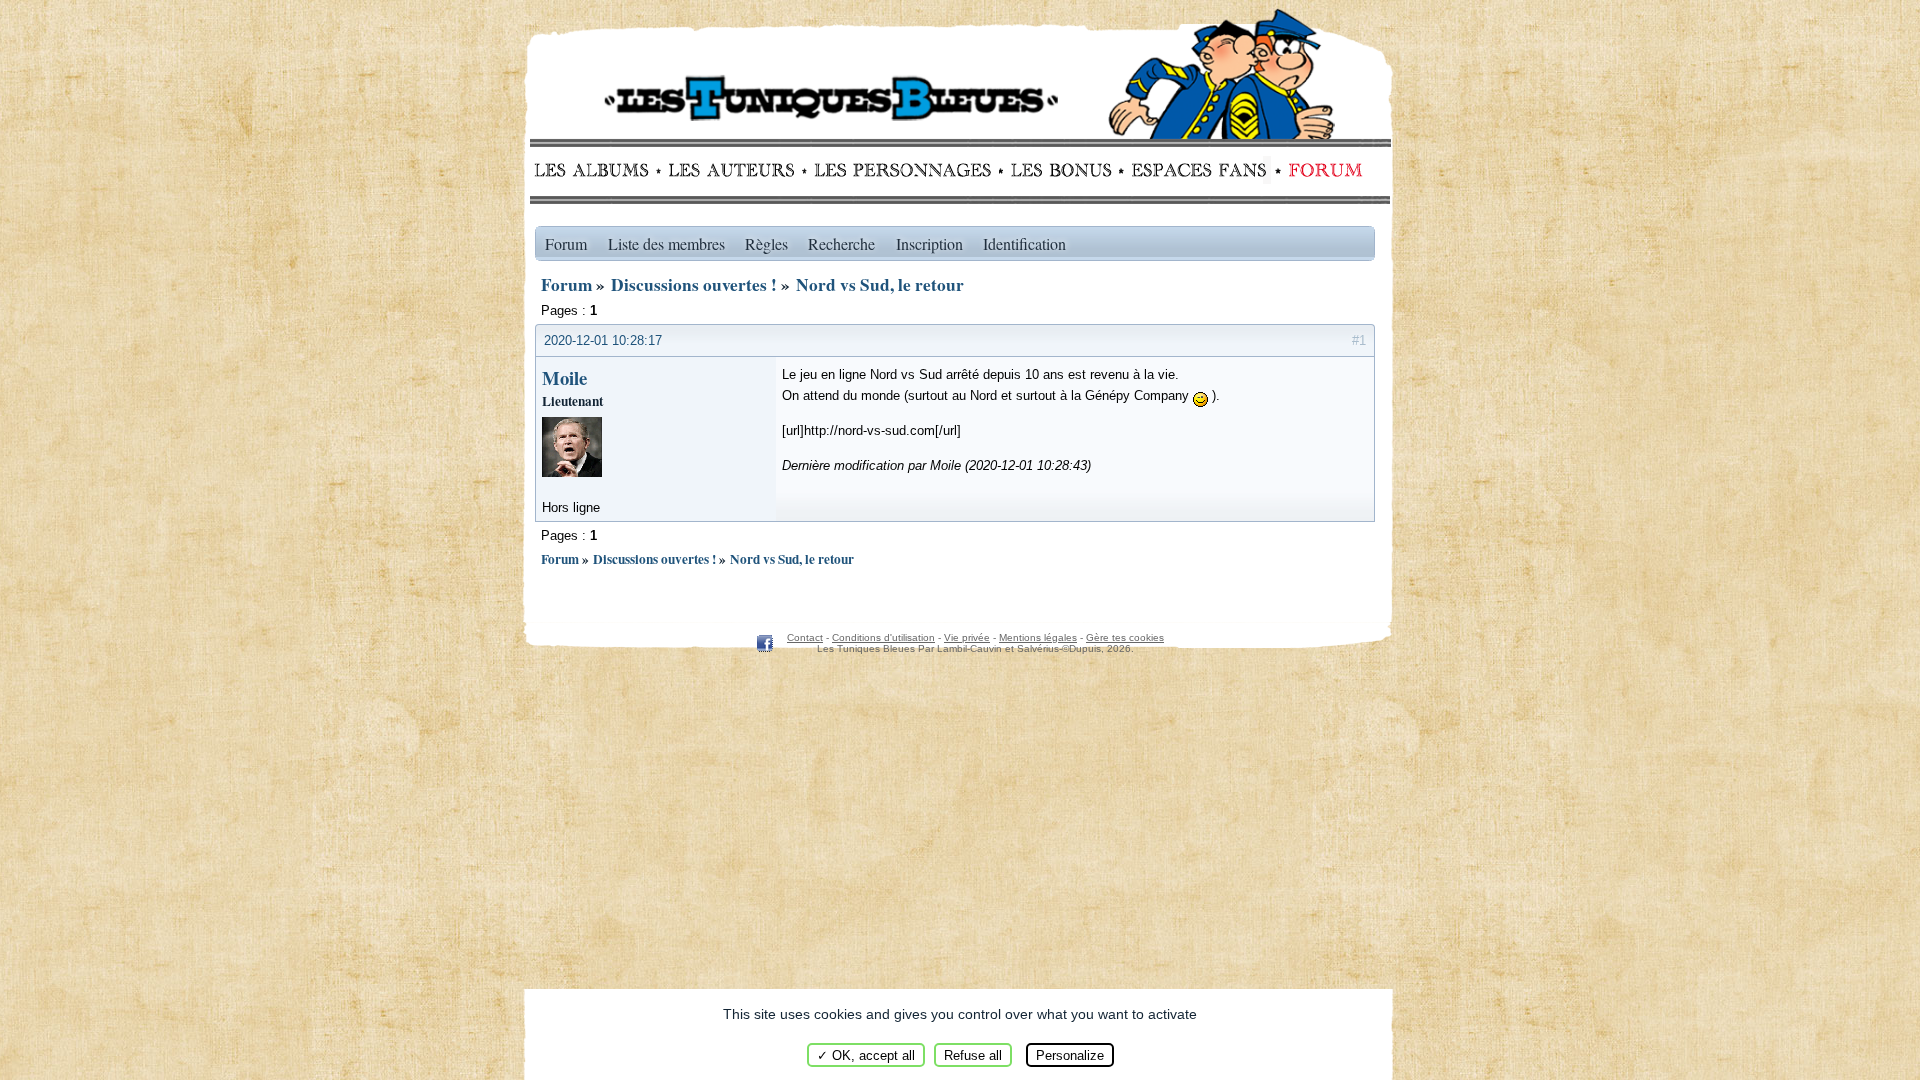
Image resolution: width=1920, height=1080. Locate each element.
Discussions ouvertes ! (694, 284)
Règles (766, 243)
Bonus (1059, 170)
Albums (597, 170)
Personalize (1070, 1055)
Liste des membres (666, 243)
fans (1198, 170)
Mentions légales (1038, 637)
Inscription (929, 243)
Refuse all (973, 1055)
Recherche (841, 243)
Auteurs (738, 170)
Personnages (902, 170)
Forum (1321, 170)
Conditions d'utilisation (883, 637)
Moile (564, 377)
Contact (805, 637)
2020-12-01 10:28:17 (603, 340)
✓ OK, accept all (866, 1055)
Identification (1024, 243)
